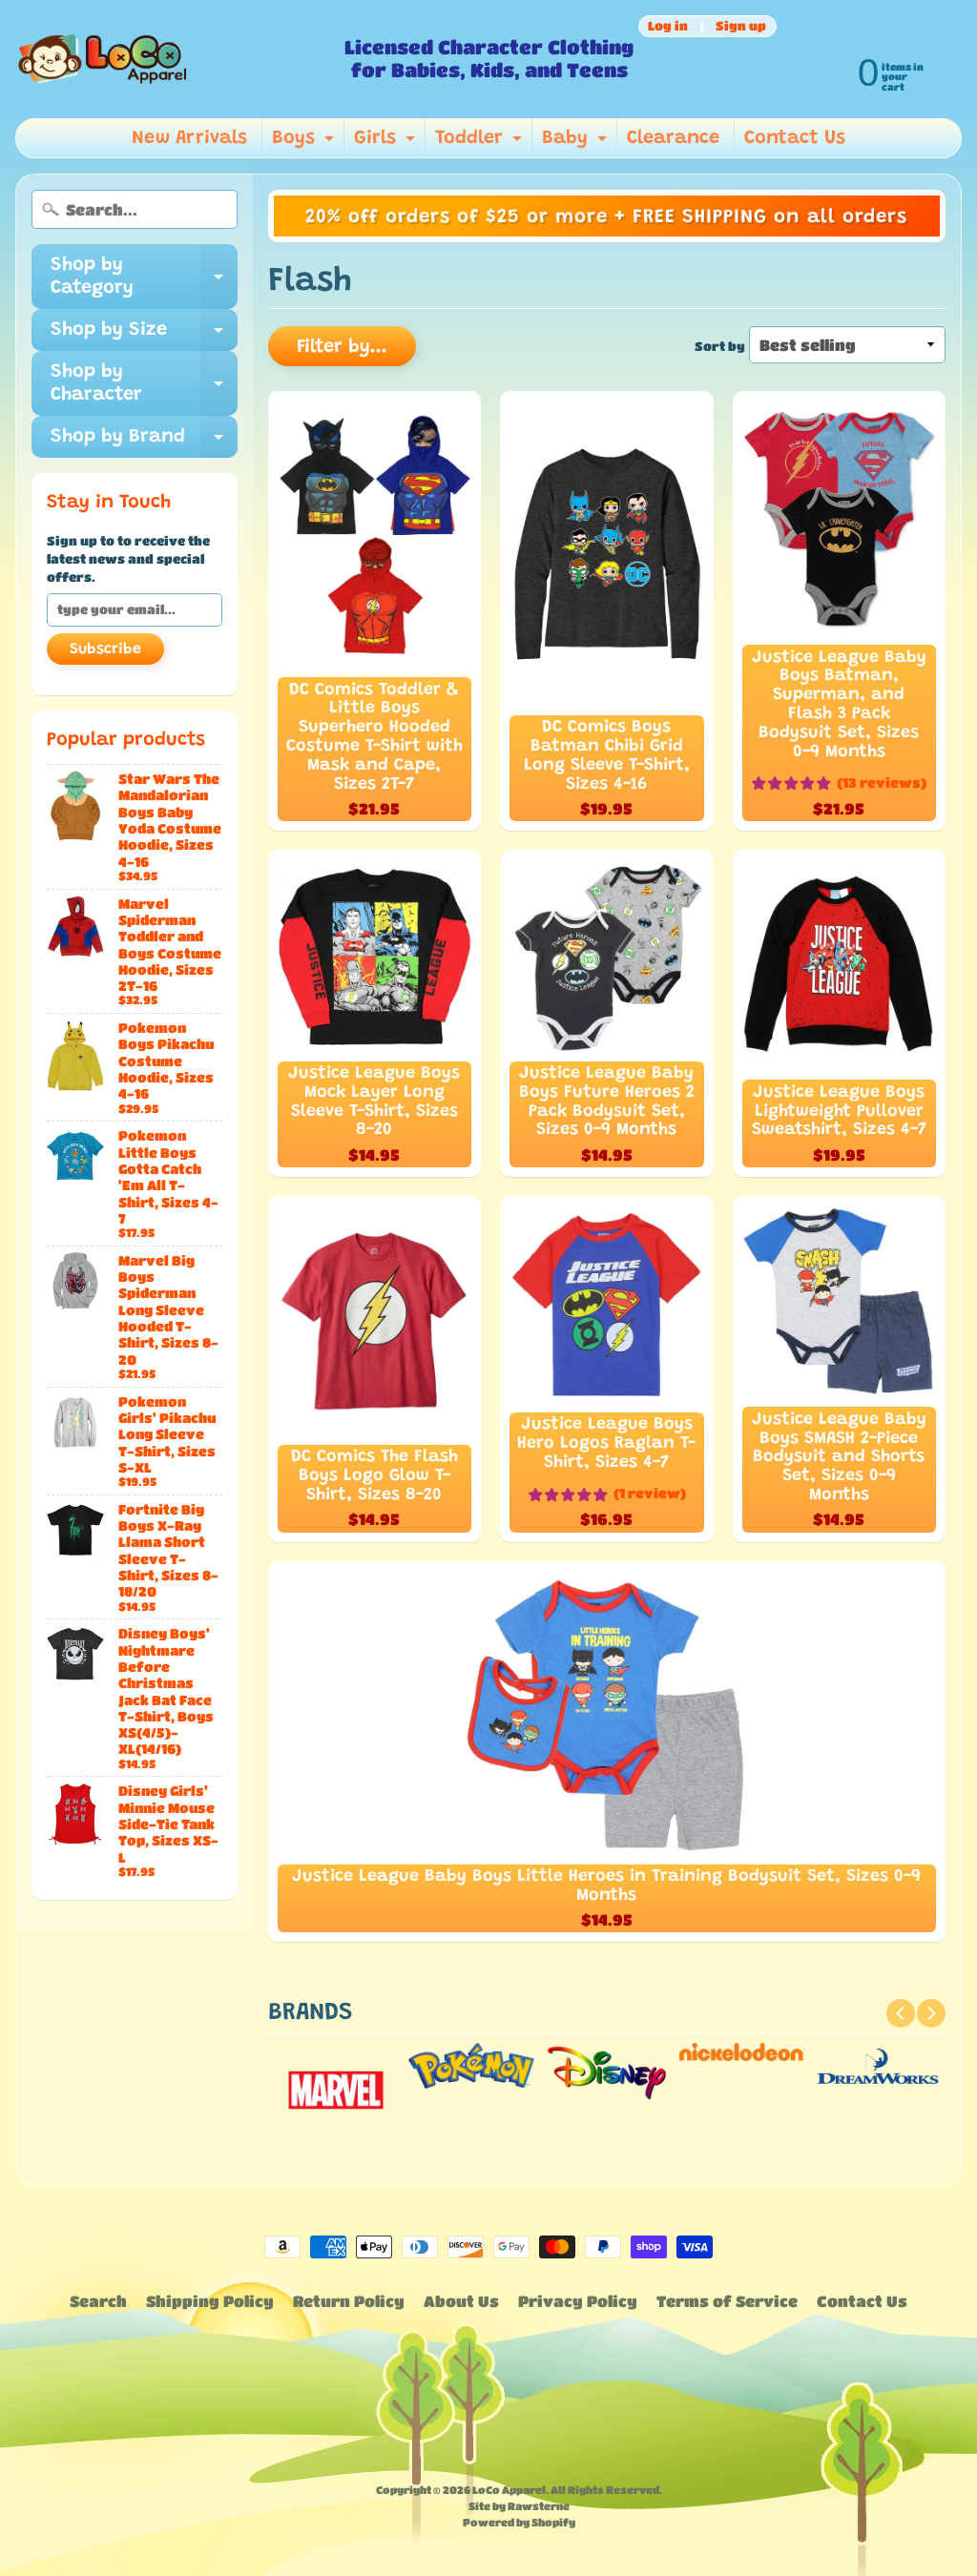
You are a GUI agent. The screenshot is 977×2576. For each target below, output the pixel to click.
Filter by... (342, 347)
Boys (305, 143)
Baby (577, 143)
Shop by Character (144, 384)
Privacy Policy (578, 2301)
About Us (461, 2301)
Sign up (741, 26)
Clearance (673, 138)
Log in (668, 26)
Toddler (481, 143)
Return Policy (349, 2301)
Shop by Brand (144, 443)
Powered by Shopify (519, 2522)
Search (98, 2301)
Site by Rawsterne (519, 2506)
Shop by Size (144, 336)
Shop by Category (144, 278)
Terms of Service (727, 2301)
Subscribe (105, 649)
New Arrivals (189, 138)
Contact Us (795, 138)
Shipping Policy (210, 2301)
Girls (387, 143)
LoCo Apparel (509, 2490)
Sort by (720, 346)
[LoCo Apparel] (173, 59)
